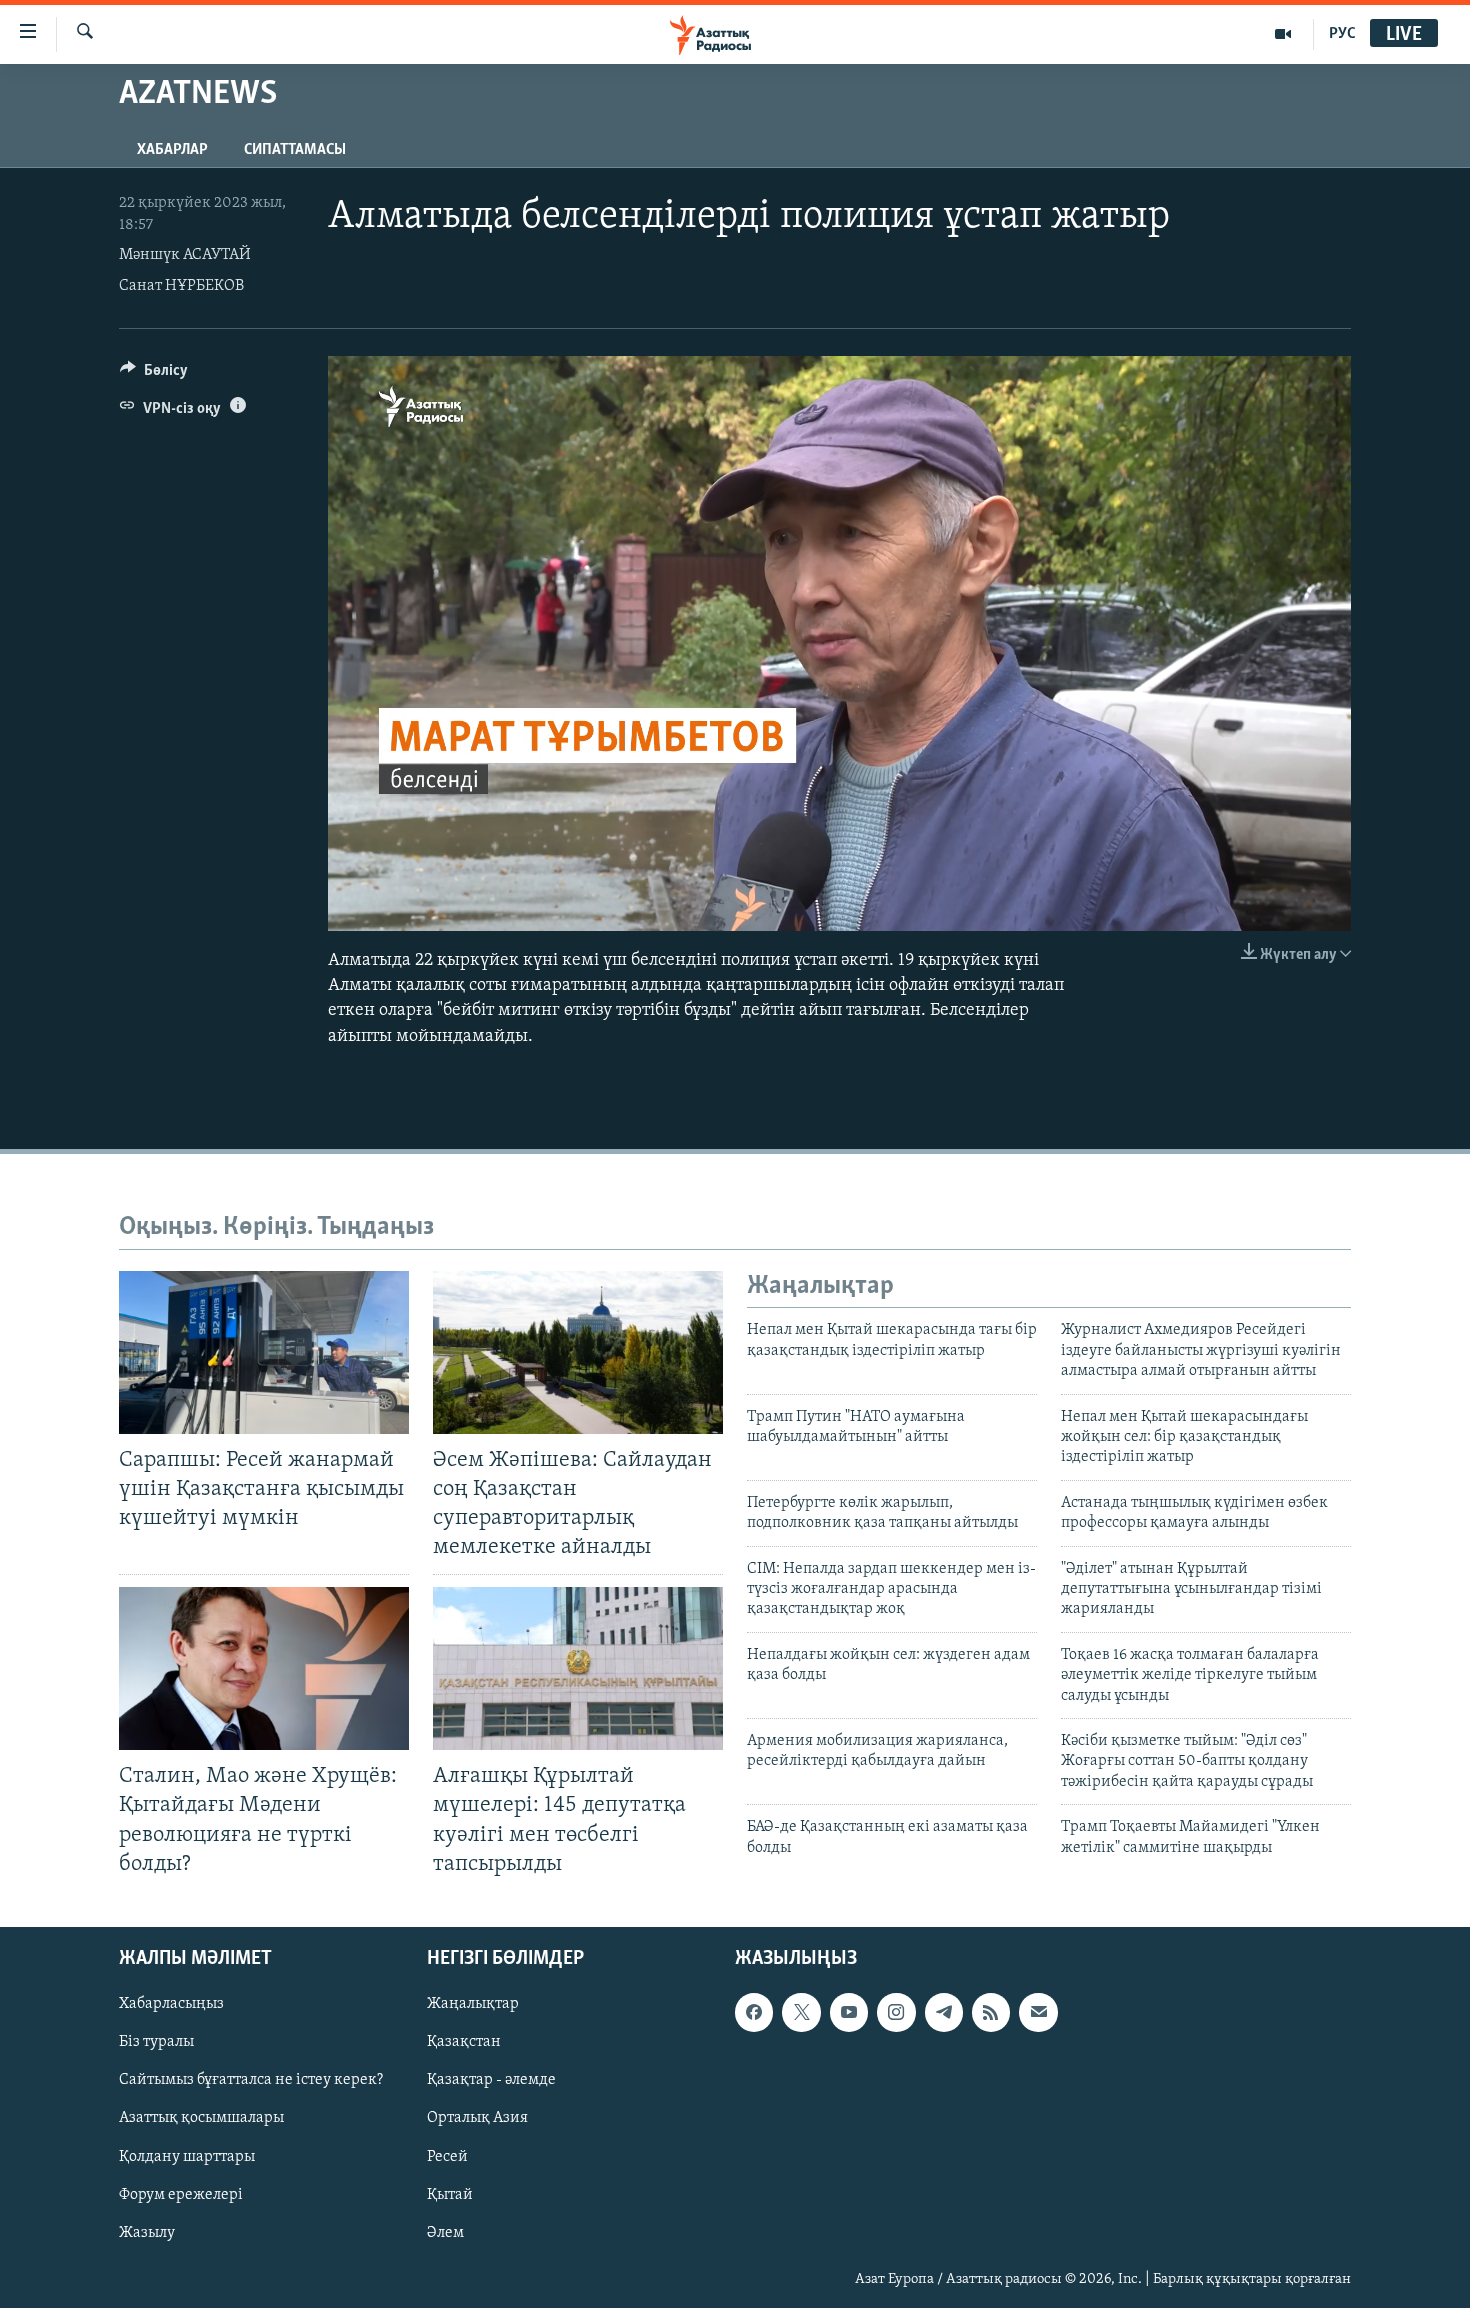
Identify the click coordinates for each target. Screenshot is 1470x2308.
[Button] (154, 375)
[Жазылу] (1038, 2012)
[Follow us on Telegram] (944, 2012)
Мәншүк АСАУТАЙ (185, 255)
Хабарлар (172, 150)
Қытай (450, 2194)
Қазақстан (464, 2042)
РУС (1342, 34)
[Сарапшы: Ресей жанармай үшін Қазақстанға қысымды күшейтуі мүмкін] (264, 1352)
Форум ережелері (181, 2194)
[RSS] (991, 2012)
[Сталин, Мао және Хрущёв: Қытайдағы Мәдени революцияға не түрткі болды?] (264, 1668)
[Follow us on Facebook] (754, 2012)
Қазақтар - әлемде (491, 2080)
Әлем (445, 2232)
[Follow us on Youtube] (849, 2012)
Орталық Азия (477, 2118)
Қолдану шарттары (187, 2156)
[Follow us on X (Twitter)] (801, 2012)
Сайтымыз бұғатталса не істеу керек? (251, 2080)
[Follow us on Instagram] (896, 2012)
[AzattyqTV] (1283, 34)
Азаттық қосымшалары (201, 2118)
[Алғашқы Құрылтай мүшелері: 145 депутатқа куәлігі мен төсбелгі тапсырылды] (578, 1668)
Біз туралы (156, 2042)
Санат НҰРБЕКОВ (181, 286)
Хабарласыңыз (171, 2004)
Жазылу (147, 2232)
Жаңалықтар (473, 2004)
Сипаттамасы (295, 150)
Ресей (447, 2156)
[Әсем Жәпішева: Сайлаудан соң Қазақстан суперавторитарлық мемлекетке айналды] (578, 1352)
